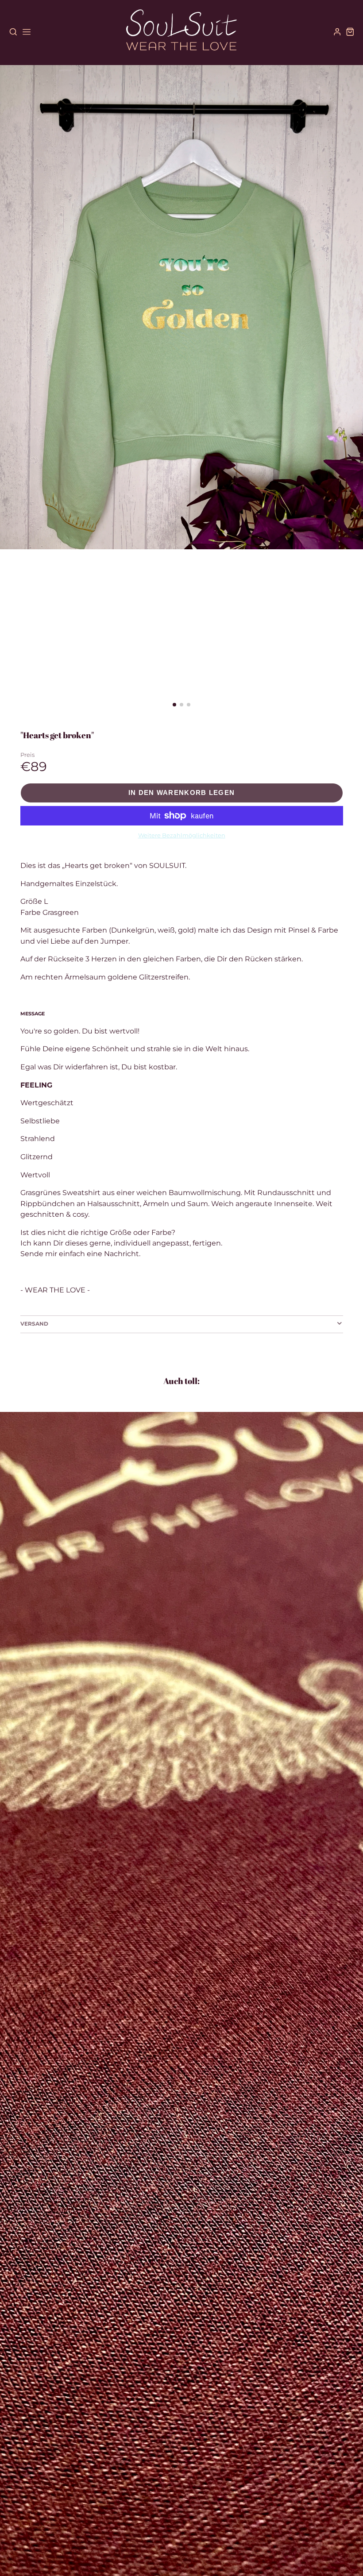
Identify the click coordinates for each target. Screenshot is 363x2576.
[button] (174, 705)
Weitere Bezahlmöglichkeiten (182, 835)
